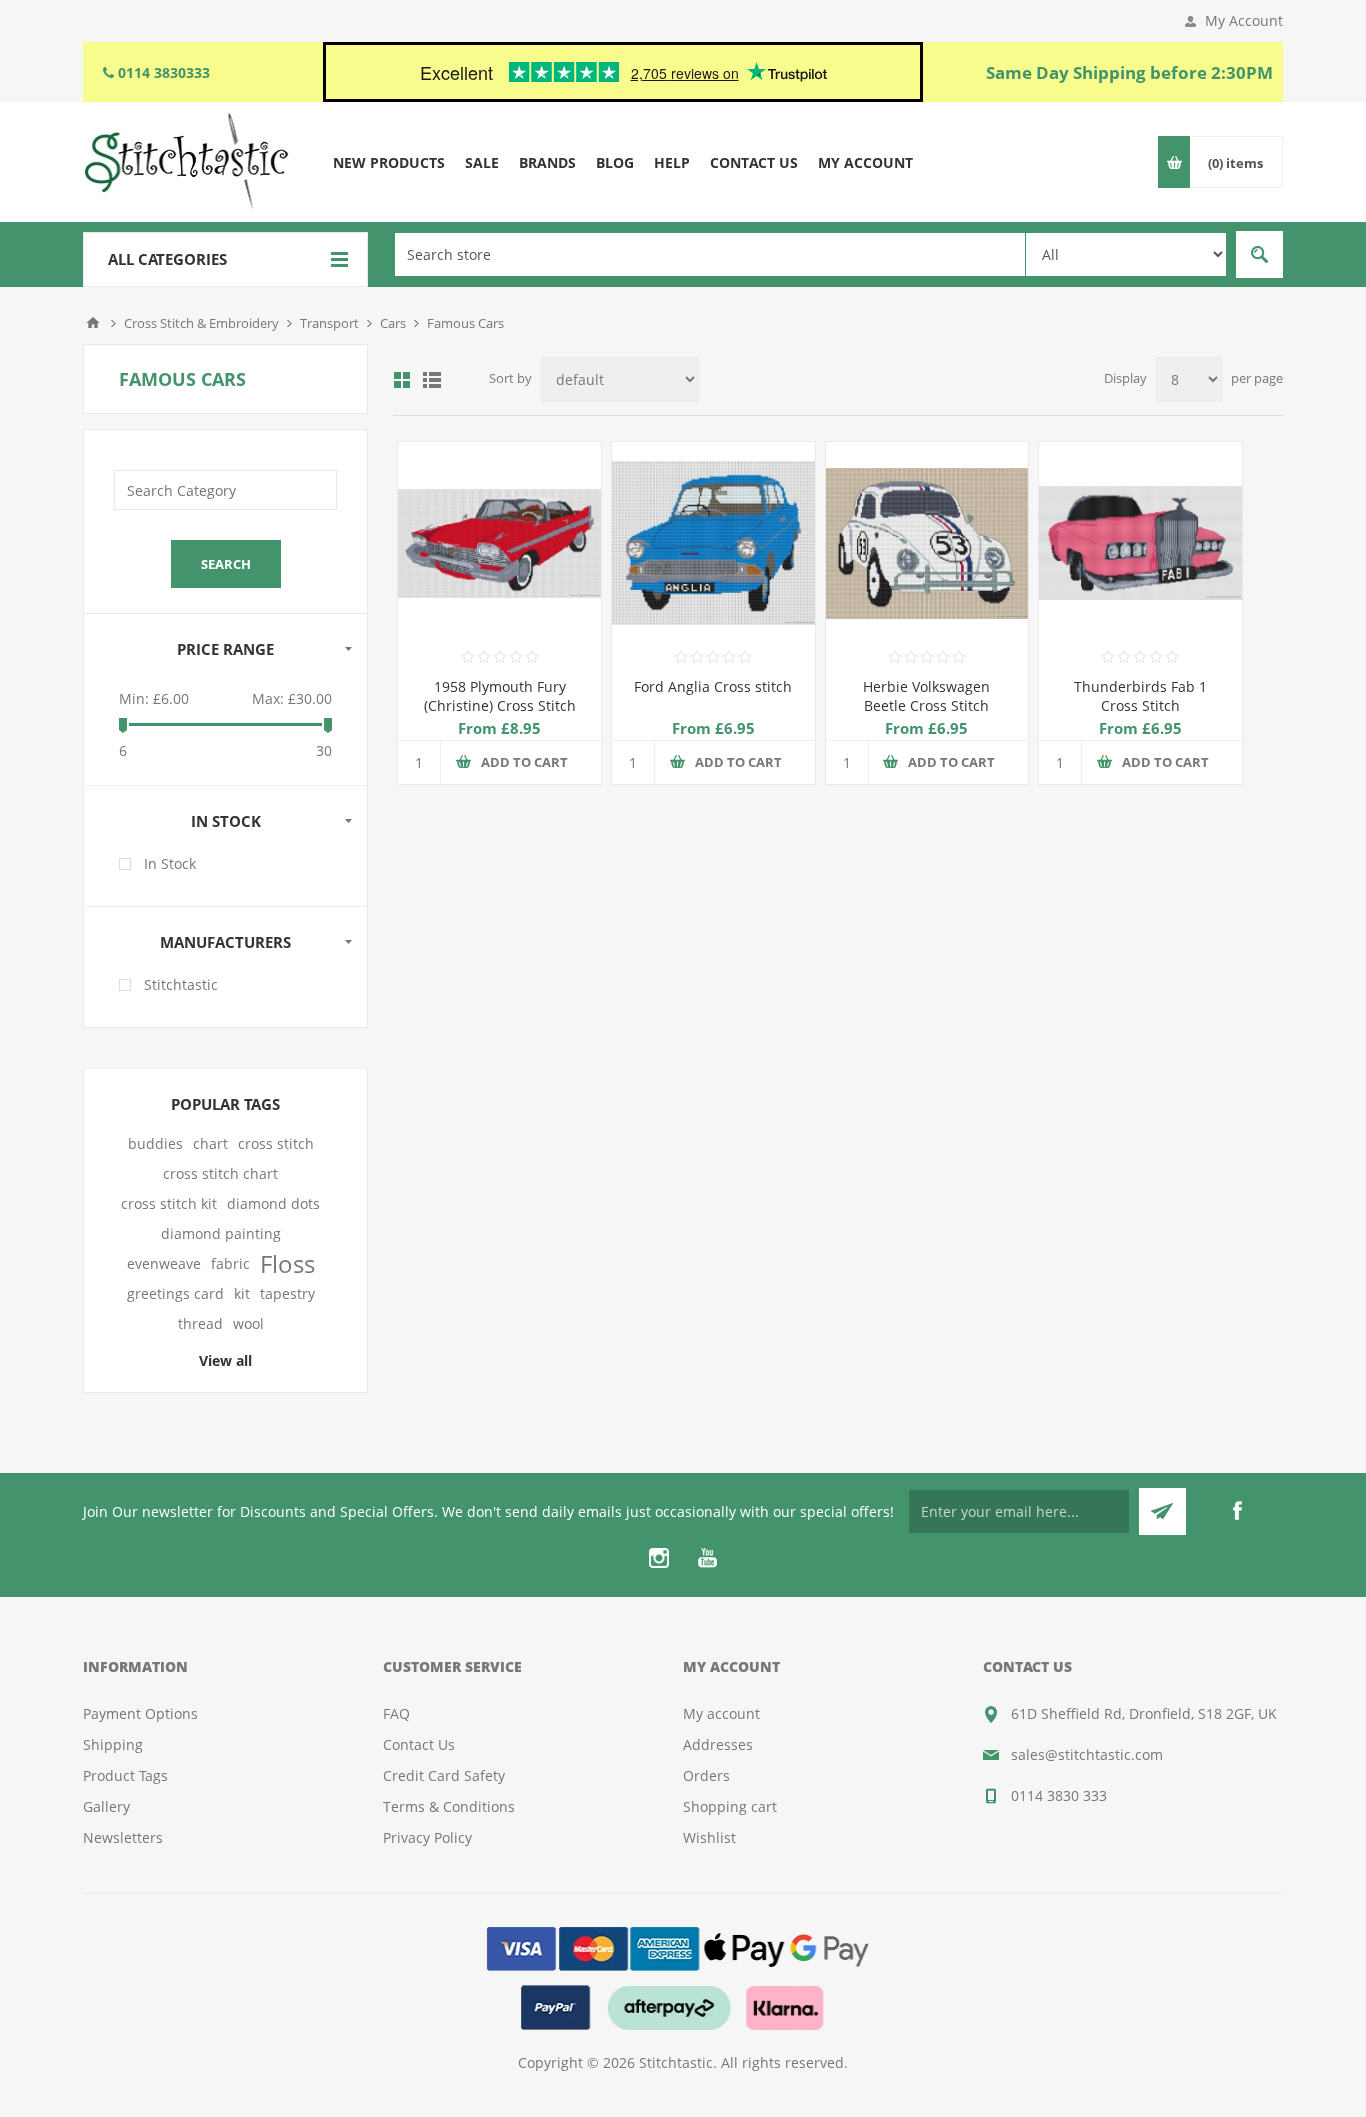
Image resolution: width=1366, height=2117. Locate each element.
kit (242, 1293)
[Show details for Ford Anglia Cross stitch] (713, 543)
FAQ (396, 1713)
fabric (230, 1263)
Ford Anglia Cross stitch (713, 686)
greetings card (175, 1293)
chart (210, 1143)
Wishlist (709, 1837)
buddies (155, 1143)
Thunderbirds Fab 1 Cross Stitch (1140, 696)
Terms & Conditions (449, 1806)
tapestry (287, 1293)
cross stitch (276, 1143)
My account (721, 1713)
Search (1259, 254)
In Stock (170, 863)
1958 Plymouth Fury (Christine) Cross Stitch (500, 696)
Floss (287, 1264)
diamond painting (221, 1233)
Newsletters (123, 1837)
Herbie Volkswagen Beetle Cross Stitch (926, 696)
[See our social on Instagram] (659, 1558)
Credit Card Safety (444, 1775)
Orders (706, 1775)
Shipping (113, 1744)
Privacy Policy (427, 1837)
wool (248, 1323)
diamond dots (273, 1203)
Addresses (718, 1744)
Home (93, 323)
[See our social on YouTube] (707, 1558)
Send (1162, 1511)
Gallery (106, 1806)
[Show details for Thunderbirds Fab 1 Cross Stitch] (1140, 543)
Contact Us (419, 1744)
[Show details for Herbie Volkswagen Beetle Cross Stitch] (927, 543)
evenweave (164, 1263)
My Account (1244, 20)
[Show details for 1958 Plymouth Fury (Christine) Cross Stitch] (499, 543)
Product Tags (125, 1775)
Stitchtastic (181, 984)
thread (200, 1323)
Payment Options (140, 1713)
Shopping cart (730, 1806)
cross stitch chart (220, 1173)
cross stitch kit (169, 1203)
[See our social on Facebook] (1237, 1511)
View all (225, 1360)
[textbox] (710, 254)
